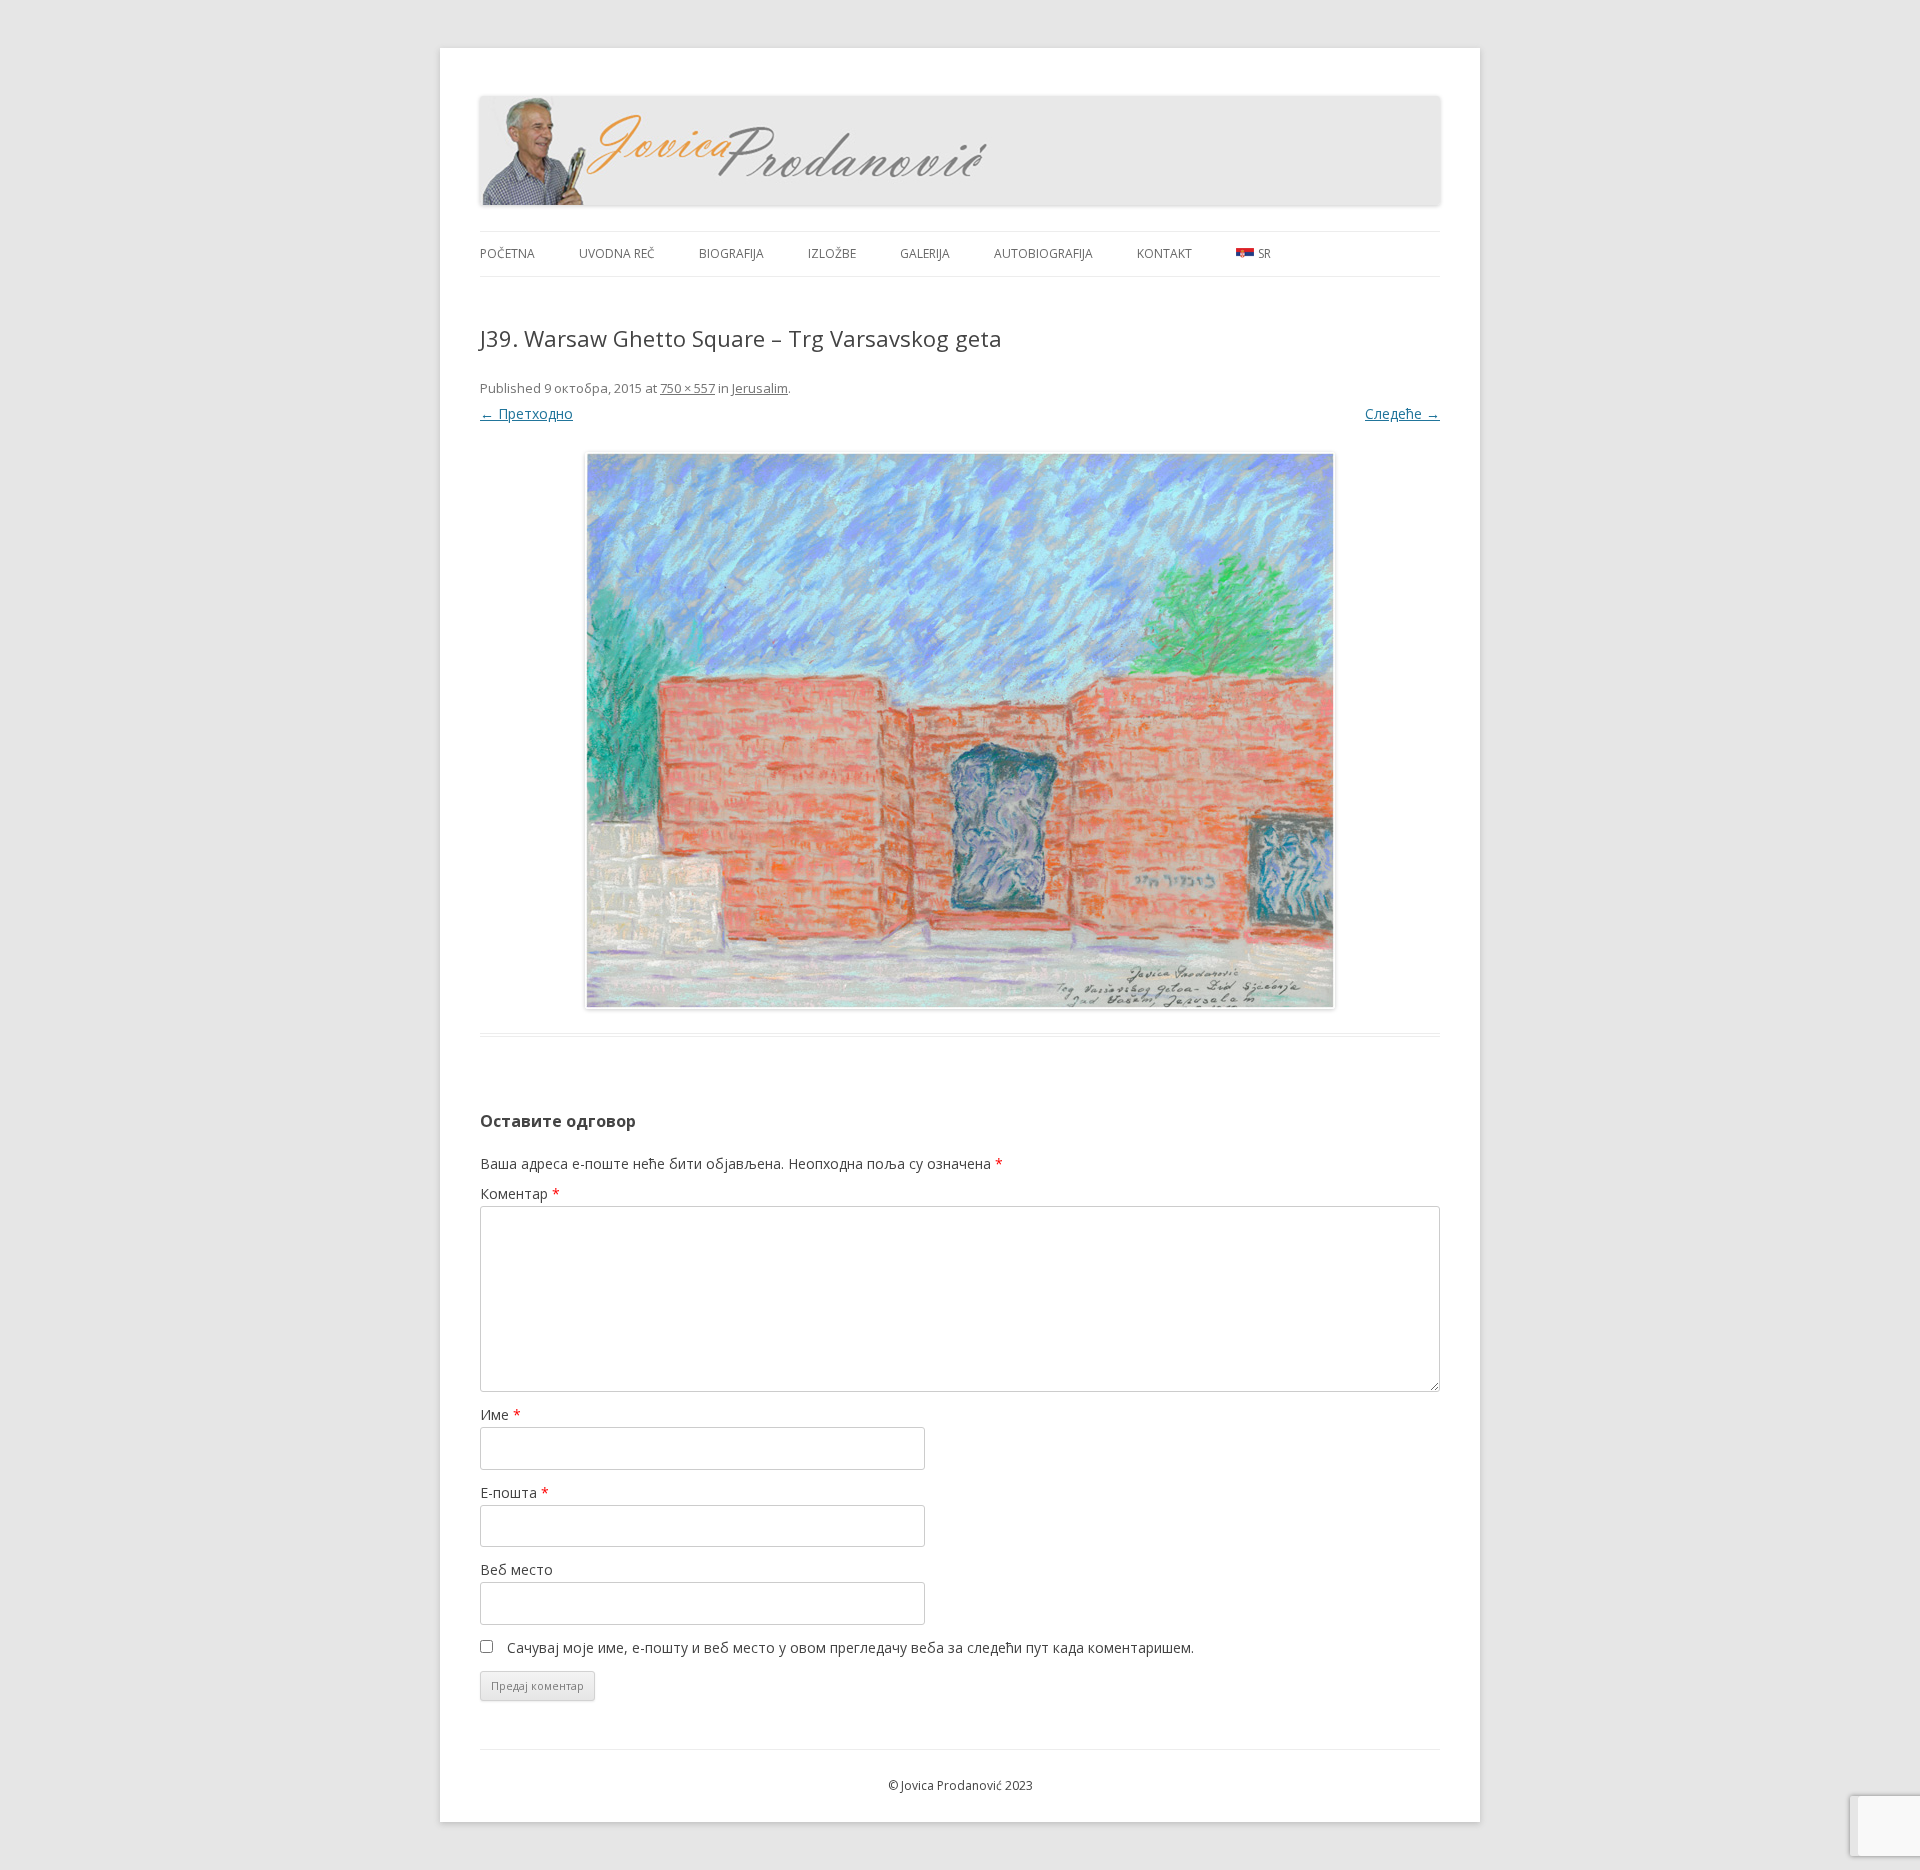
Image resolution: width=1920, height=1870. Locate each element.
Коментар (520, 1193)
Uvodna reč (617, 253)
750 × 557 (687, 388)
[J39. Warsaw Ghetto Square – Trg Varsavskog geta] (960, 730)
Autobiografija (1043, 253)
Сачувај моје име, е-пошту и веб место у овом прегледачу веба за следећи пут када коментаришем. (850, 1647)
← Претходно (526, 413)
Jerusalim (760, 388)
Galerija (925, 253)
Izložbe (832, 253)
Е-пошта (514, 1492)
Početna (507, 253)
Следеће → (1402, 413)
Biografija (731, 253)
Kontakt (1164, 253)
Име (500, 1414)
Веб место (516, 1569)
